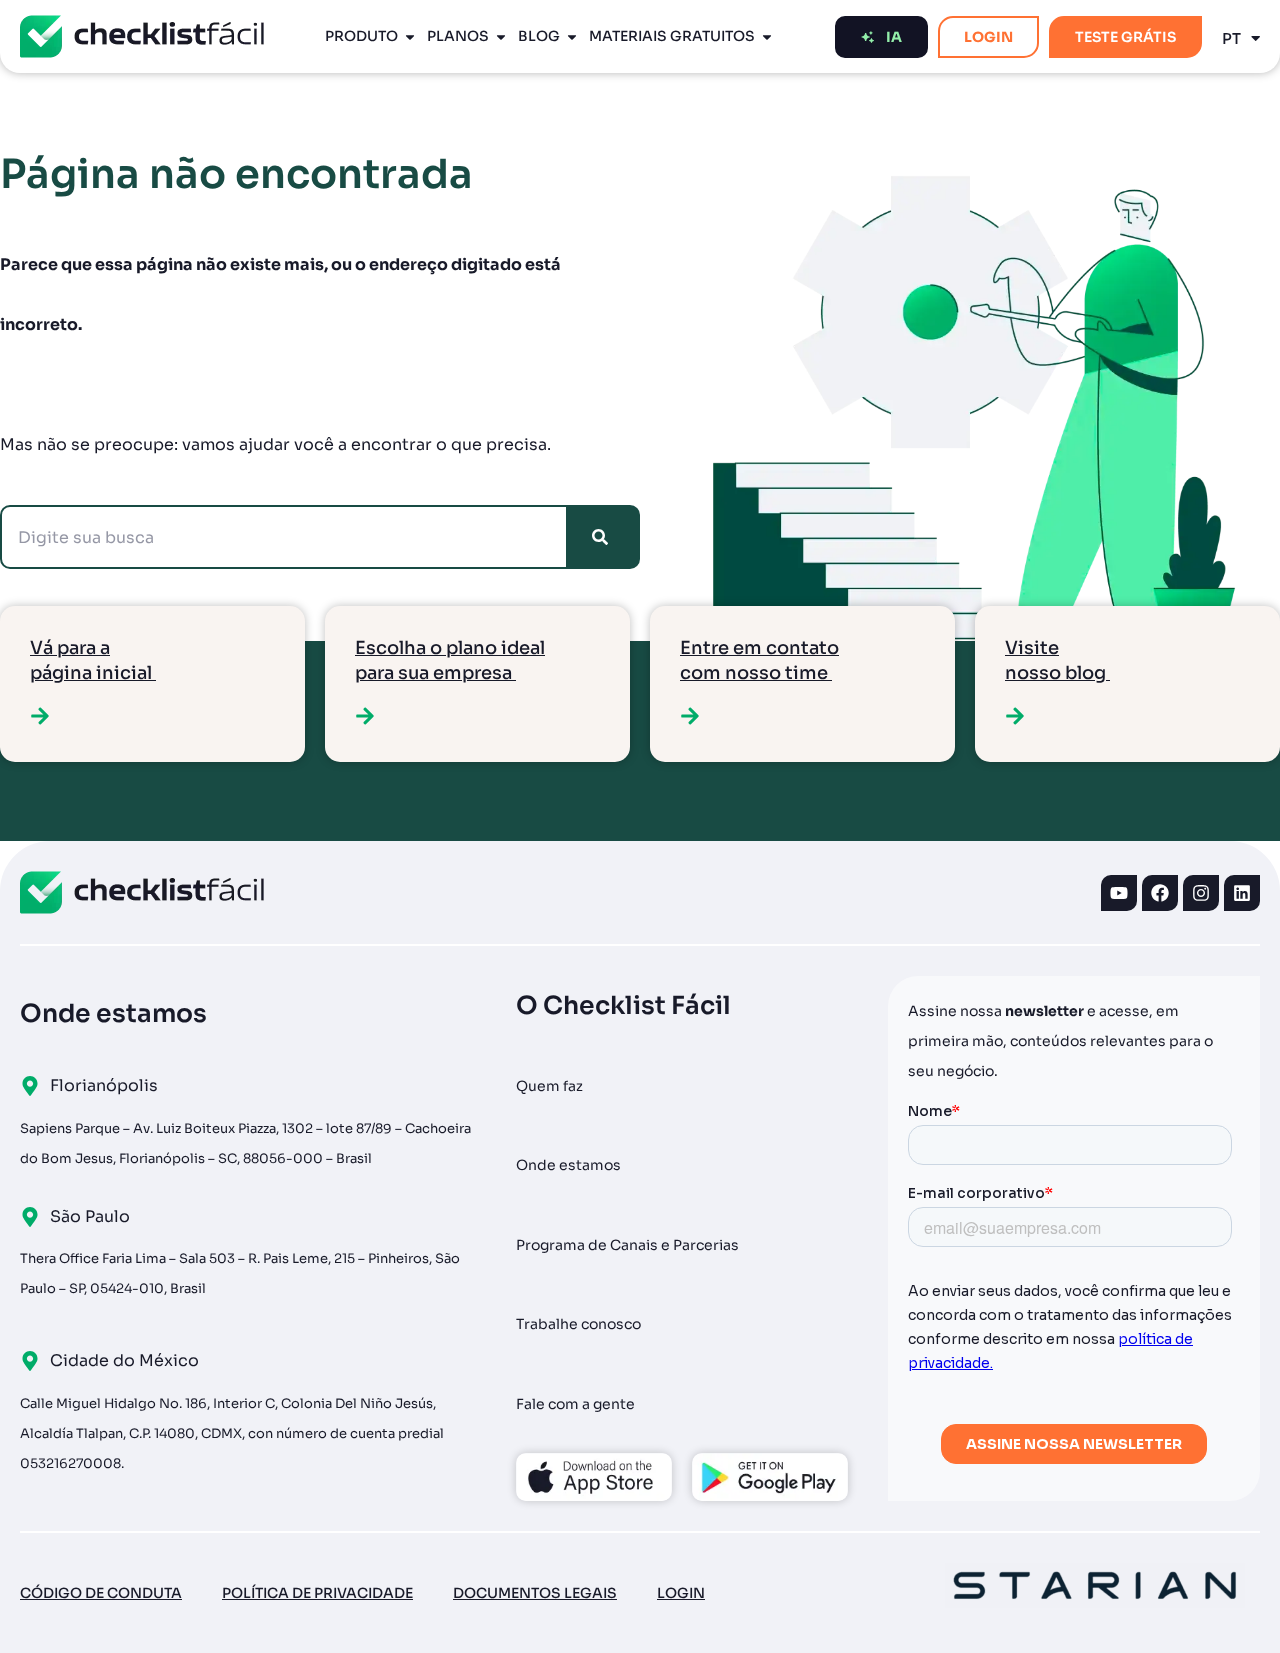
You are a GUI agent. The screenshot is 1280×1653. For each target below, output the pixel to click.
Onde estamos (568, 1165)
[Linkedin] (1242, 893)
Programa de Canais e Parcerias (627, 1245)
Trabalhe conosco (578, 1324)
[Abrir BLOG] (572, 36)
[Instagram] (1201, 893)
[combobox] (284, 537)
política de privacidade (317, 1593)
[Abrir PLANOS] (501, 36)
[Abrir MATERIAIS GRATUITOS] (767, 36)
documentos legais (535, 1593)
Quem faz (549, 1086)
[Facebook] (1160, 893)
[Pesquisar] (604, 537)
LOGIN (681, 1593)
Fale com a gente (575, 1404)
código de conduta (101, 1593)
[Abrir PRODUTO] (410, 36)
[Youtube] (1119, 893)
